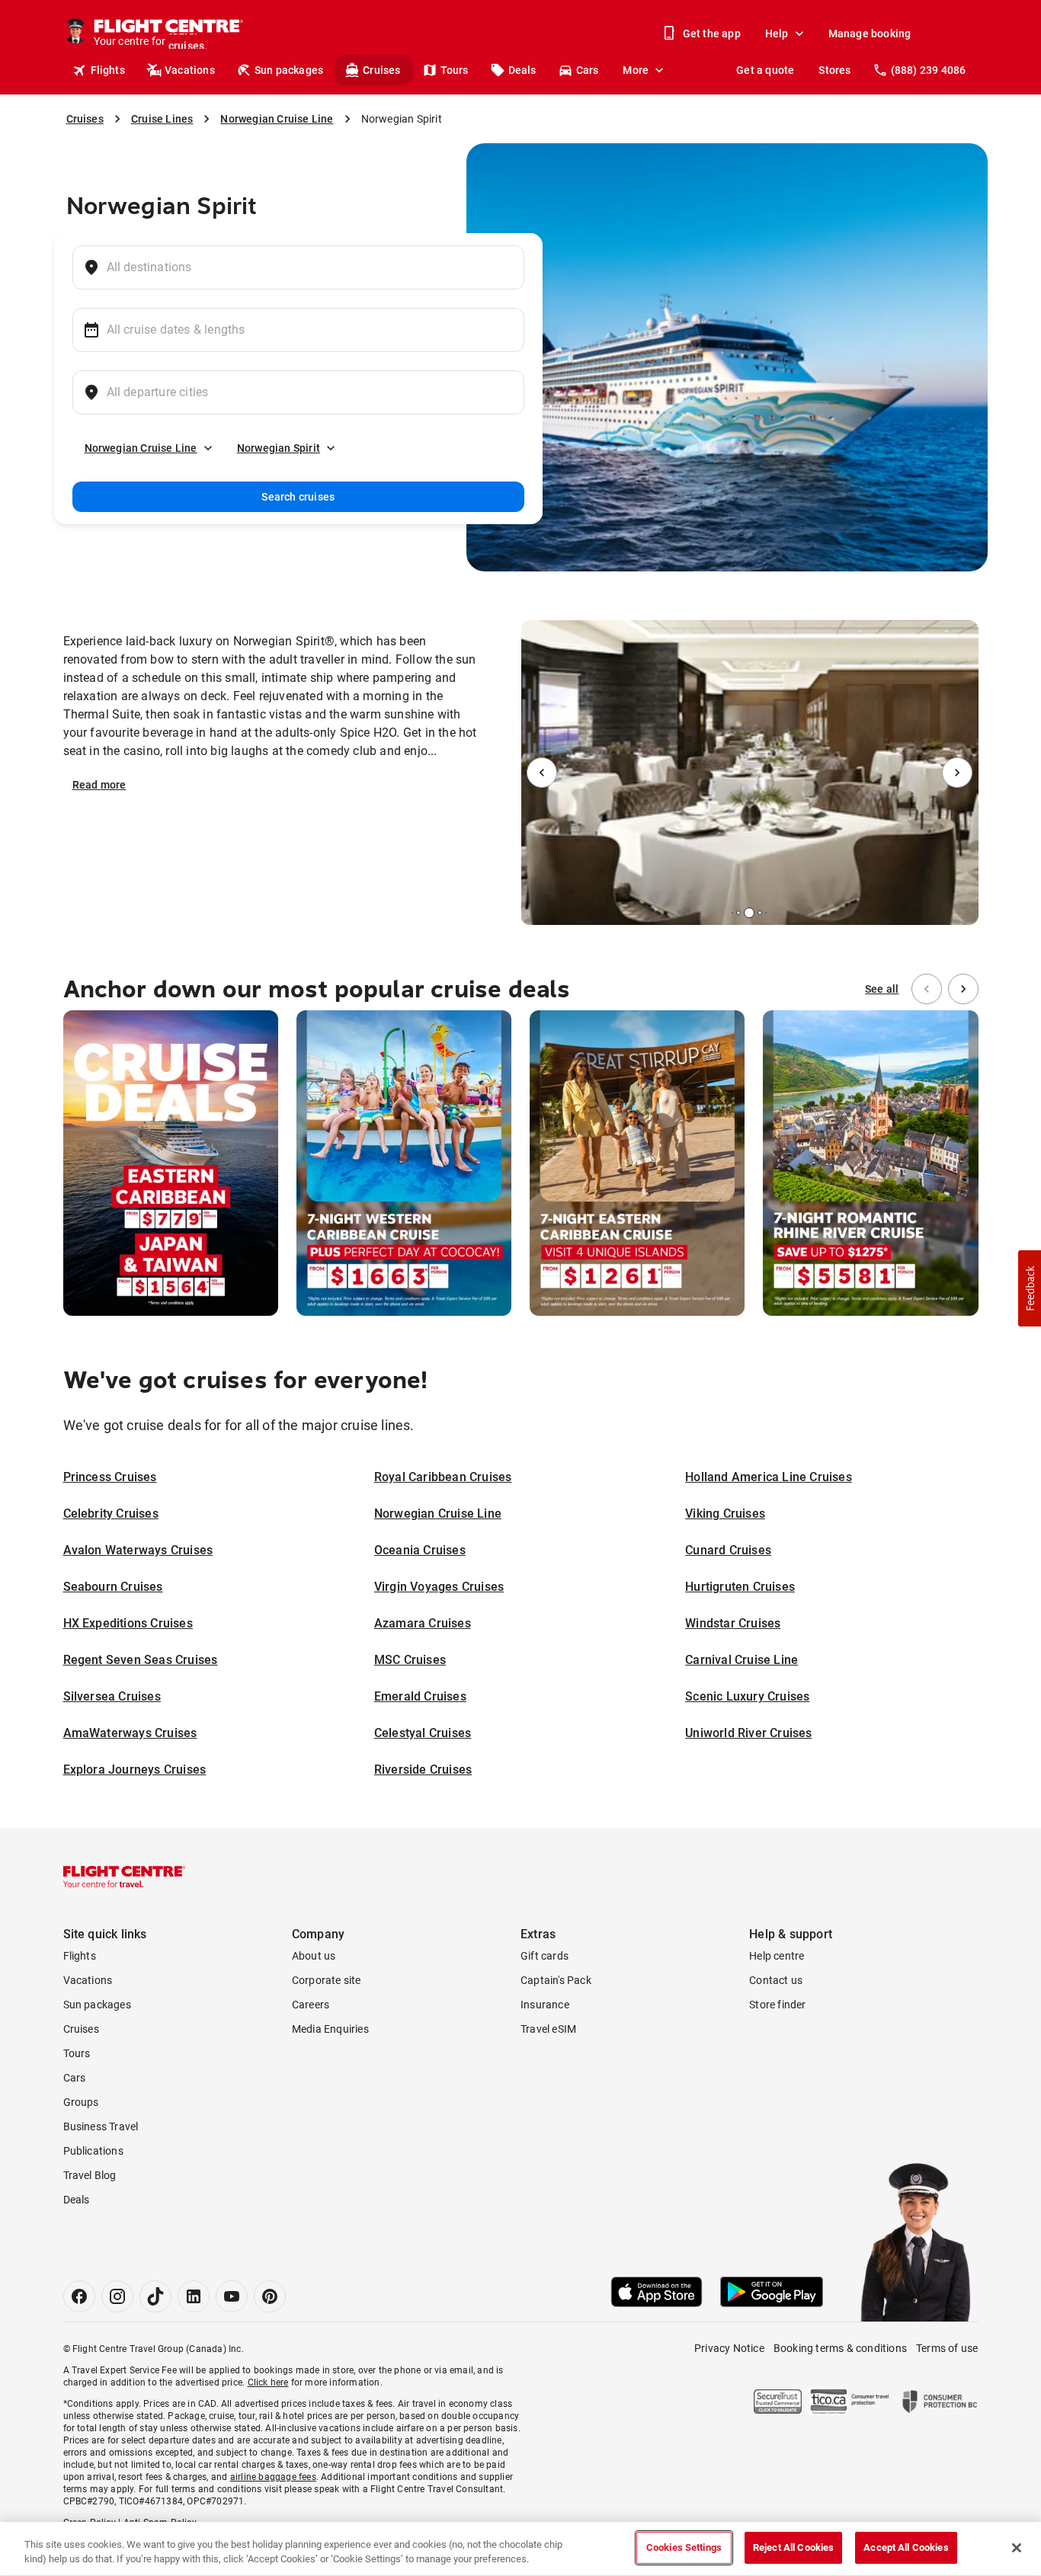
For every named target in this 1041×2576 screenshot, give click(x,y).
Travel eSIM (548, 2029)
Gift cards (545, 1956)
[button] (1030, 1288)
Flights (108, 70)
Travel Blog (90, 2175)
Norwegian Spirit (279, 448)
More (636, 70)
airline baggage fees (273, 2477)
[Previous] (542, 773)
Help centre (777, 1956)
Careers (311, 2005)
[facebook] (79, 2296)
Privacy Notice (729, 2348)
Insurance (545, 2005)
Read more (99, 785)
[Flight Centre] (124, 1877)
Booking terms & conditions (840, 2348)
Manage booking (870, 34)
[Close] (1017, 2548)
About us (314, 1956)
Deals (522, 70)
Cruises (381, 70)
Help (777, 34)
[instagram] (117, 2296)
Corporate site (327, 1980)
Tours (455, 70)
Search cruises (298, 497)
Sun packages (289, 70)
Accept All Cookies (906, 2547)
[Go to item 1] (732, 913)
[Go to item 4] (760, 913)
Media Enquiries (330, 2029)
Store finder (777, 2005)
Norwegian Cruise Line (141, 448)
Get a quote (765, 70)
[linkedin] (194, 2296)
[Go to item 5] (766, 913)
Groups (81, 2102)
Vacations (190, 70)
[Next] (957, 773)
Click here (268, 2382)
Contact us (776, 1980)
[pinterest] (270, 2296)
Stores (834, 70)
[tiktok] (155, 2296)
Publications (93, 2151)
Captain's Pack (556, 1980)
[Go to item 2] (738, 913)
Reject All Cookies (793, 2547)
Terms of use (947, 2348)
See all (882, 989)
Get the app (712, 34)
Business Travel (101, 2126)
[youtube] (232, 2296)
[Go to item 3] (749, 913)
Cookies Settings (684, 2547)
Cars (588, 70)
